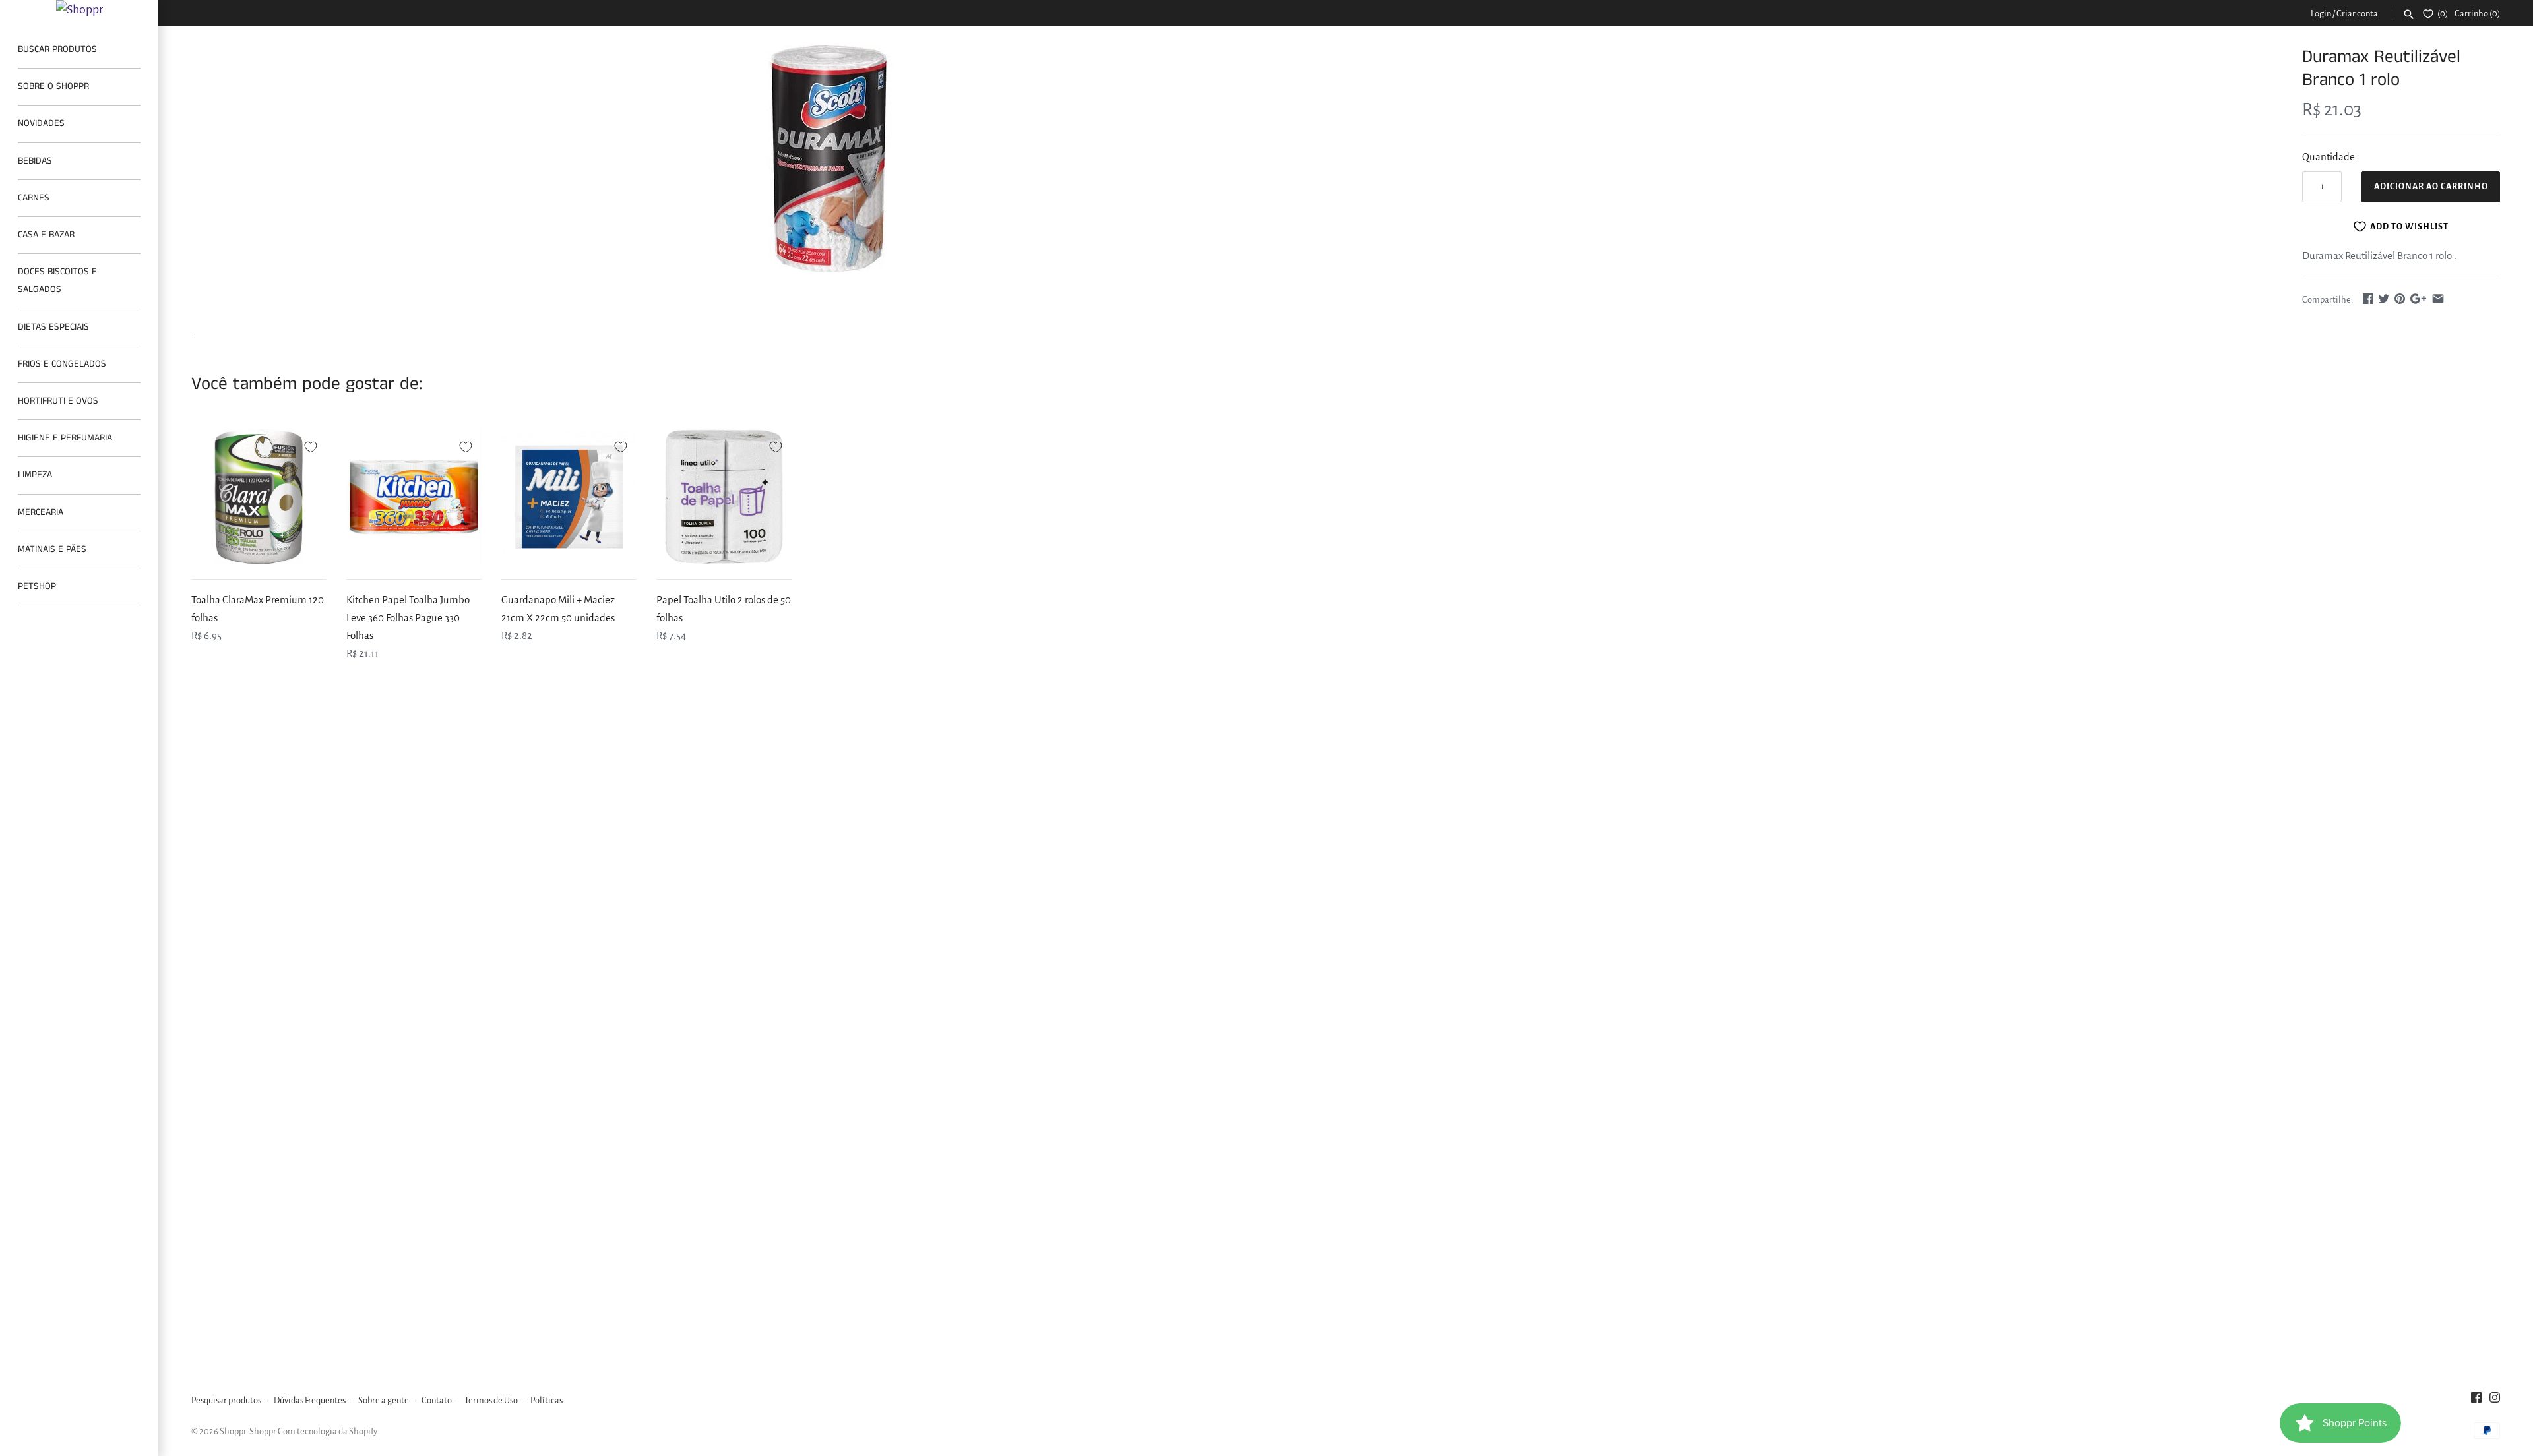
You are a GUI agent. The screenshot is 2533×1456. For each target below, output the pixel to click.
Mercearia (41, 512)
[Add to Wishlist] (311, 445)
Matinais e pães (52, 549)
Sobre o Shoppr (53, 86)
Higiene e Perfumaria (65, 438)
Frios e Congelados (62, 364)
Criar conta (2357, 14)
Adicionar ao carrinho (2431, 187)
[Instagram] (2495, 1401)
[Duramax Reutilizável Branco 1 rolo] (829, 159)
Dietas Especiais (53, 327)
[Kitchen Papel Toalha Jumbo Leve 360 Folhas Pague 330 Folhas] (414, 497)
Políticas (547, 1400)
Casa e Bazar (46, 235)
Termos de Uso (491, 1400)
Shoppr (233, 1431)
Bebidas (35, 161)
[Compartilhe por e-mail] (2438, 298)
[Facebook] (2476, 1401)
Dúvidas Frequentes (310, 1400)
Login (2321, 14)
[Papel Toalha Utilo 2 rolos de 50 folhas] (724, 497)
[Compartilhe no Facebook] (2368, 298)
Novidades (41, 123)
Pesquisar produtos (226, 1400)
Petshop (37, 586)
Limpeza (35, 475)
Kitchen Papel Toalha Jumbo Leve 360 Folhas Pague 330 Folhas (408, 618)
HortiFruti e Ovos (58, 401)
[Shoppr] (79, 9)
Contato (437, 1400)
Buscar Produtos (57, 49)
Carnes (34, 198)
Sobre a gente (384, 1400)
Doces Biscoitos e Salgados (57, 281)
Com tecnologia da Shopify (328, 1431)
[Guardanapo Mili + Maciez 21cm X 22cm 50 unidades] (569, 497)
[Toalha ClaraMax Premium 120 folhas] (259, 497)
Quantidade (2329, 157)
